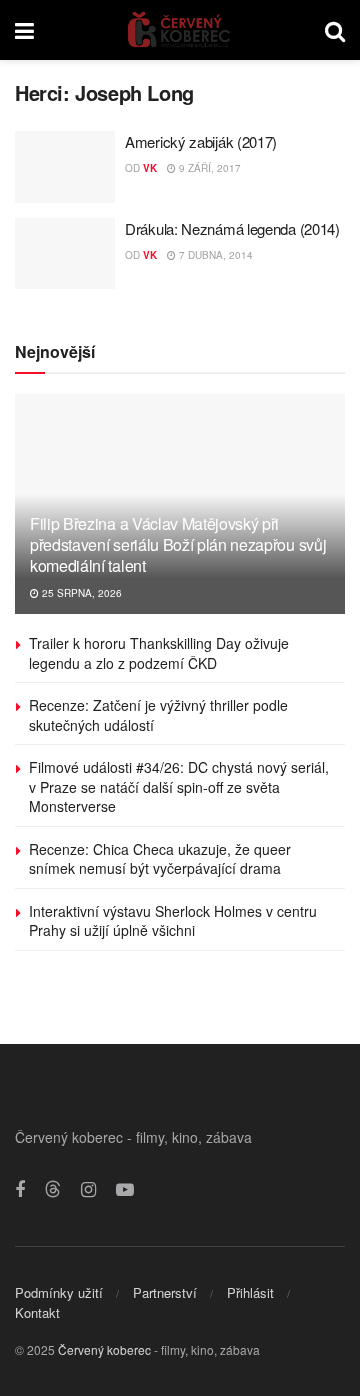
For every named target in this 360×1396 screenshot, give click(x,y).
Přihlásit (250, 1292)
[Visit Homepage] (179, 30)
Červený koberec (104, 1349)
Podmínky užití (59, 1292)
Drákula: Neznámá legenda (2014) (232, 228)
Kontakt (37, 1312)
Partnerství (165, 1292)
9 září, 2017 (208, 168)
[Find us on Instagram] (88, 1190)
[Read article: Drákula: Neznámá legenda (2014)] (65, 254)
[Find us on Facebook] (20, 1190)
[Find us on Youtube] (125, 1190)
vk (150, 168)
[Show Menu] (24, 30)
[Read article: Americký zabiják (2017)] (65, 167)
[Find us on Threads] (53, 1189)
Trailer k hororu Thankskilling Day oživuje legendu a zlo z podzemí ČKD (159, 653)
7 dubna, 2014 (214, 255)
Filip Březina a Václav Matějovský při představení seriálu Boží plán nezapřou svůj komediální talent (178, 544)
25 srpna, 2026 (80, 593)
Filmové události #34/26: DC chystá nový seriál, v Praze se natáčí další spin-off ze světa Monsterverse (179, 786)
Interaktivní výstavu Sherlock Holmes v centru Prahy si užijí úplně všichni (173, 921)
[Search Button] (335, 30)
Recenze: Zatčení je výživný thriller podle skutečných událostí (158, 715)
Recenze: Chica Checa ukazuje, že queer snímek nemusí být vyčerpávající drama (160, 859)
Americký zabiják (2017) (201, 141)
